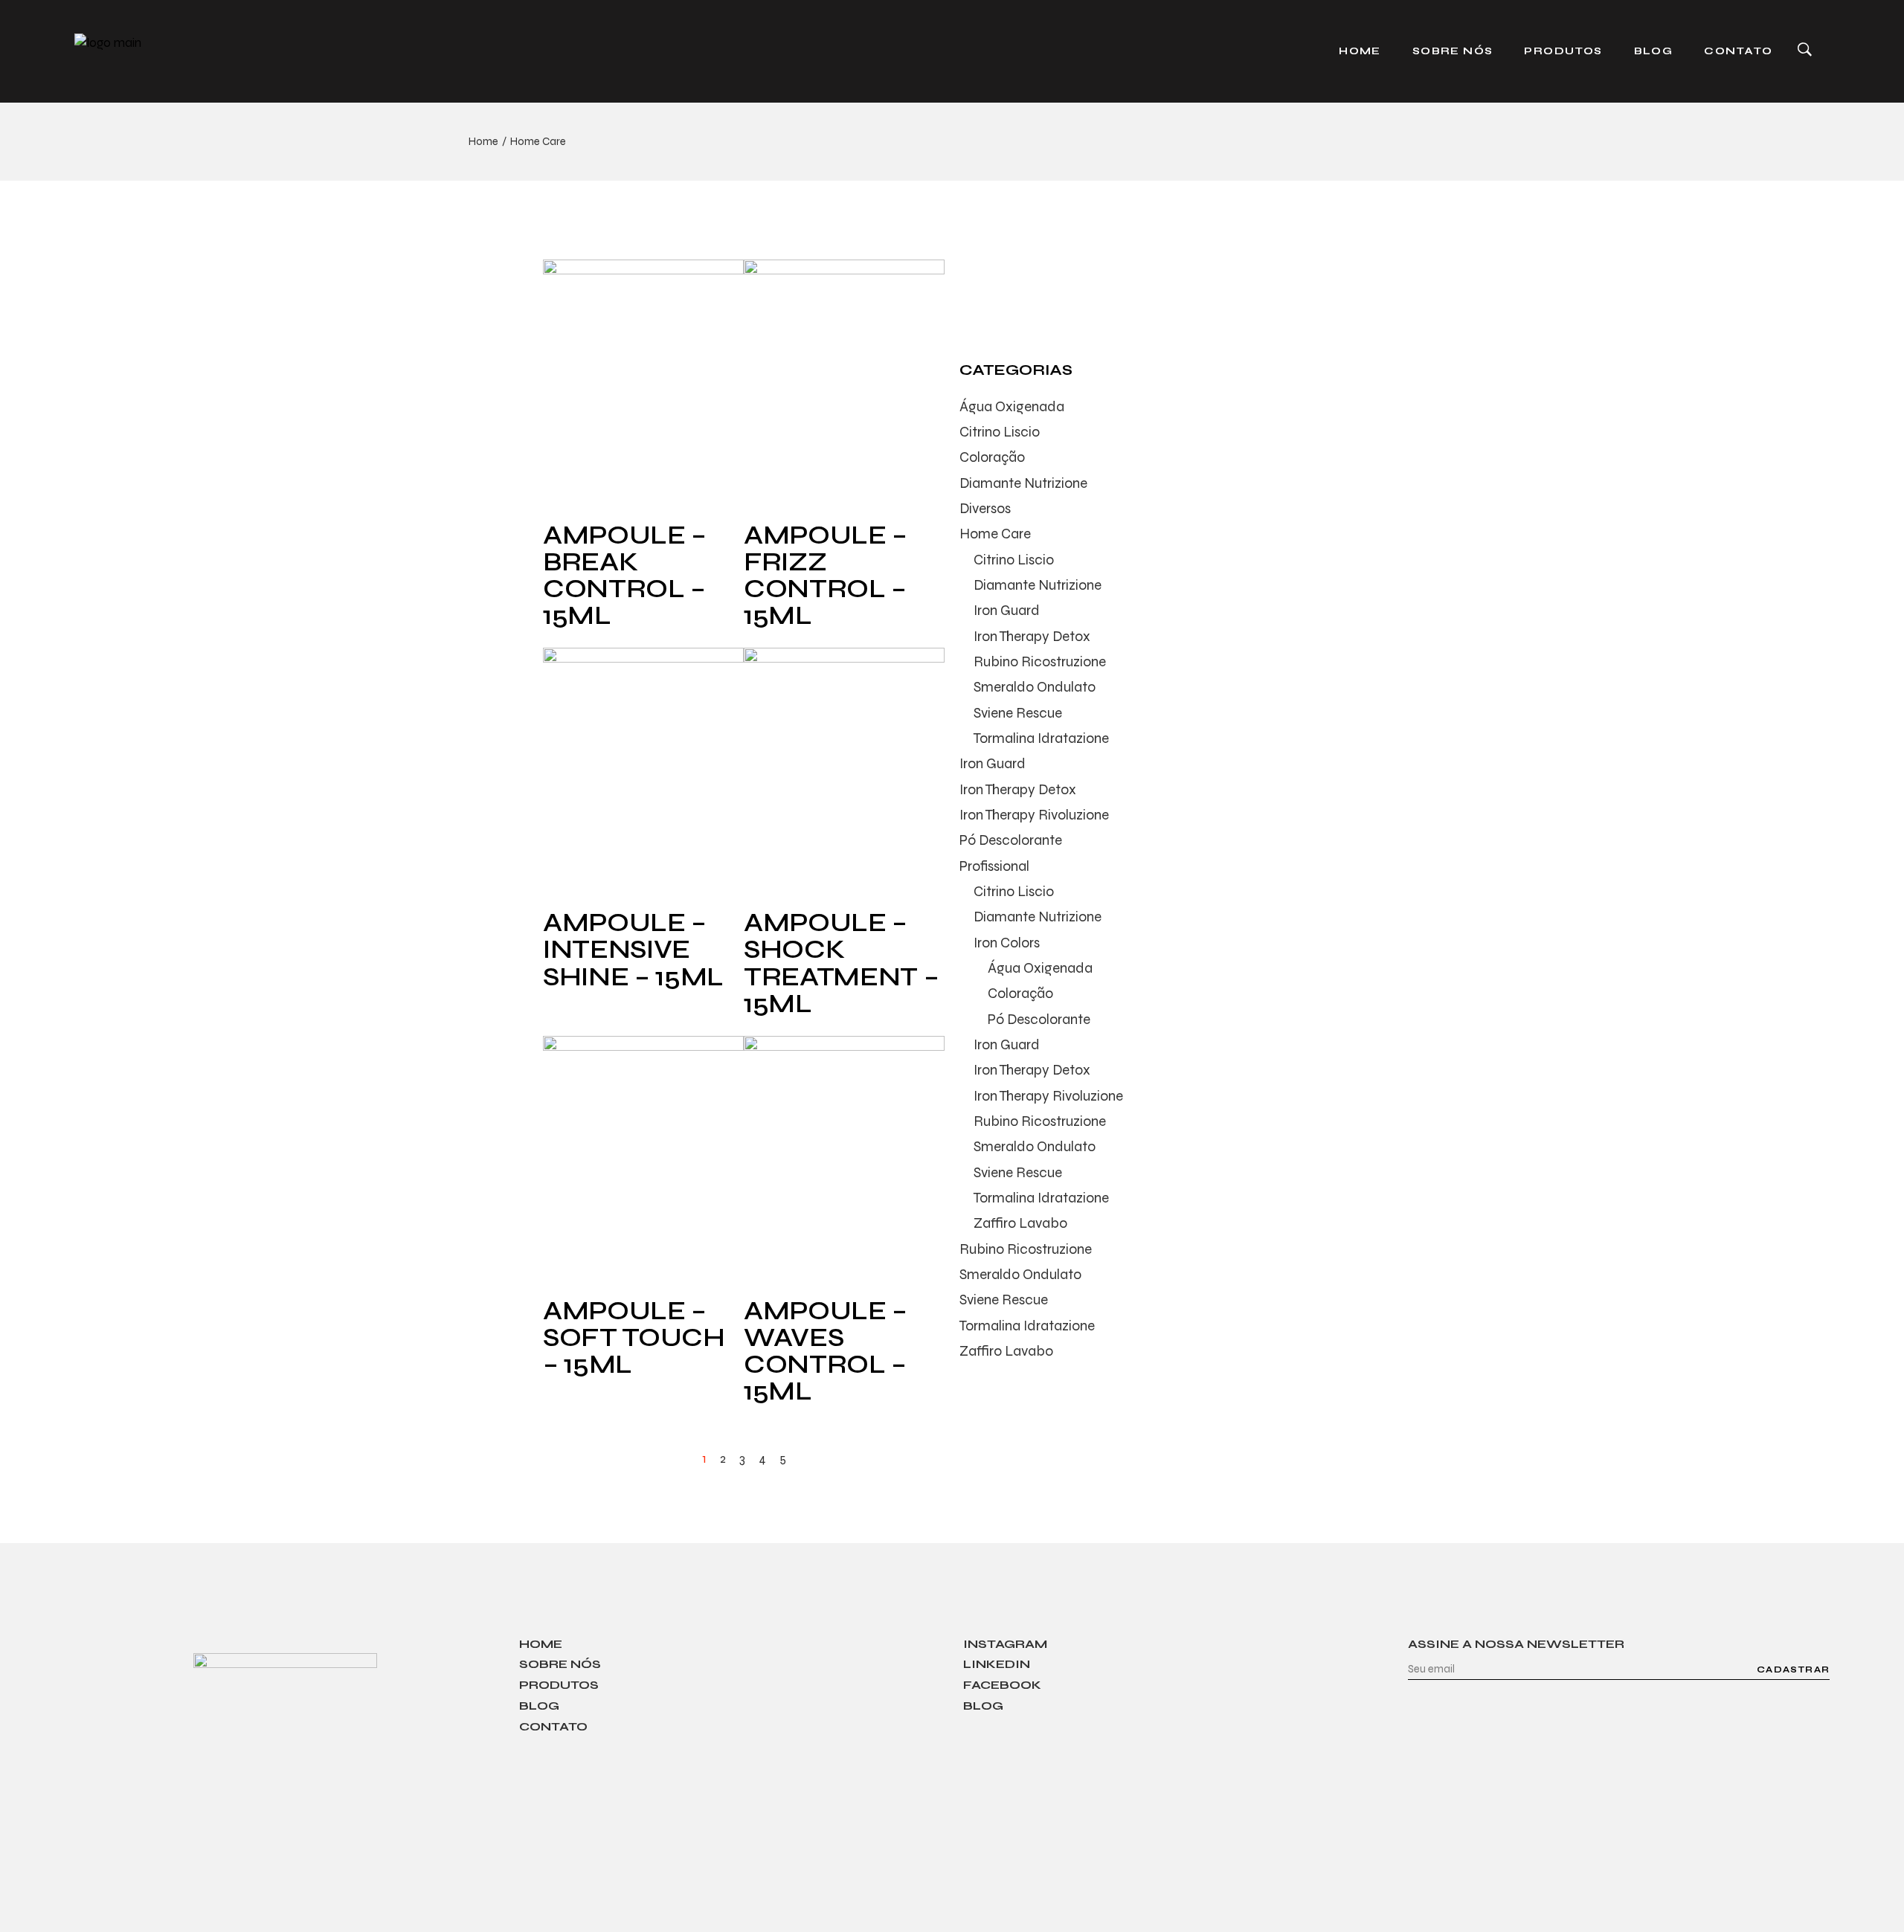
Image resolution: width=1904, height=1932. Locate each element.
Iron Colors (1007, 943)
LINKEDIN (997, 1664)
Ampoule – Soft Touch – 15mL (634, 1338)
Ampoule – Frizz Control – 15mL (826, 576)
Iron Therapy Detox (1032, 636)
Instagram (1005, 1644)
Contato (553, 1726)
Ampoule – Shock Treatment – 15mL (841, 963)
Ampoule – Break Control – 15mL (625, 576)
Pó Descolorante (1011, 840)
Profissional (994, 866)
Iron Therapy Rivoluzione (1034, 815)
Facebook (1002, 1685)
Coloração (992, 457)
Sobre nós (560, 1664)
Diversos (985, 508)
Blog (539, 1706)
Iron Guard (1007, 610)
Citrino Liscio (1000, 432)
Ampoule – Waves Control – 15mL (826, 1351)
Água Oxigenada (1012, 406)
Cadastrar (1793, 1669)
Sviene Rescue (1018, 713)
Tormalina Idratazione (1041, 738)
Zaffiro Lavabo (1020, 1223)
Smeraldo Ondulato (1035, 687)
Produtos (559, 1685)
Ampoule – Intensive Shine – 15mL (633, 950)
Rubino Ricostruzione (1040, 661)
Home (541, 1644)
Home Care (995, 534)
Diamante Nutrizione (1023, 483)
